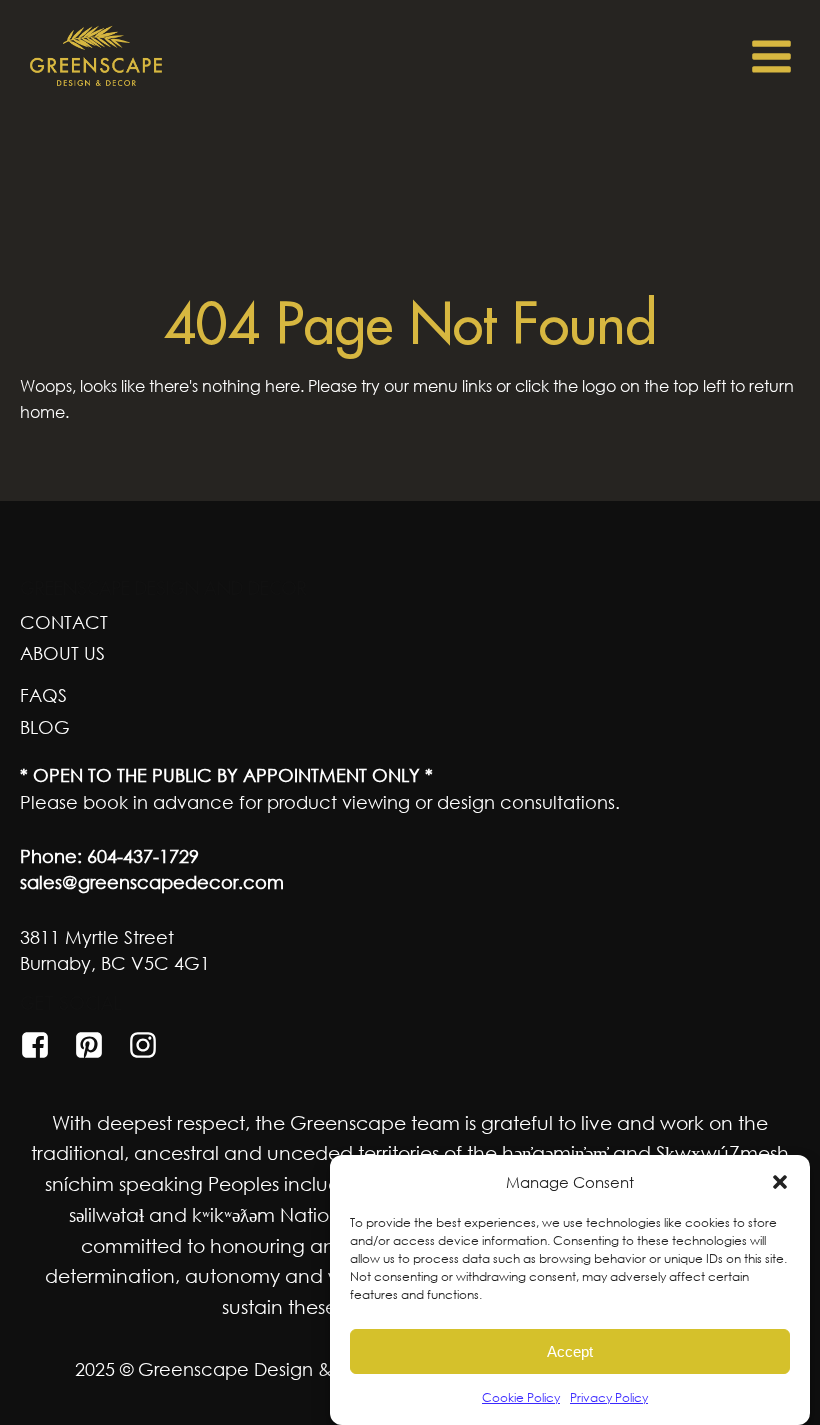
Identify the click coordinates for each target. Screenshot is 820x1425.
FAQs (43, 695)
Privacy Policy (609, 1397)
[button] (780, 1182)
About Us (62, 653)
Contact (64, 622)
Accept (570, 1351)
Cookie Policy (521, 1397)
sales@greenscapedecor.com (152, 882)
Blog (45, 727)
